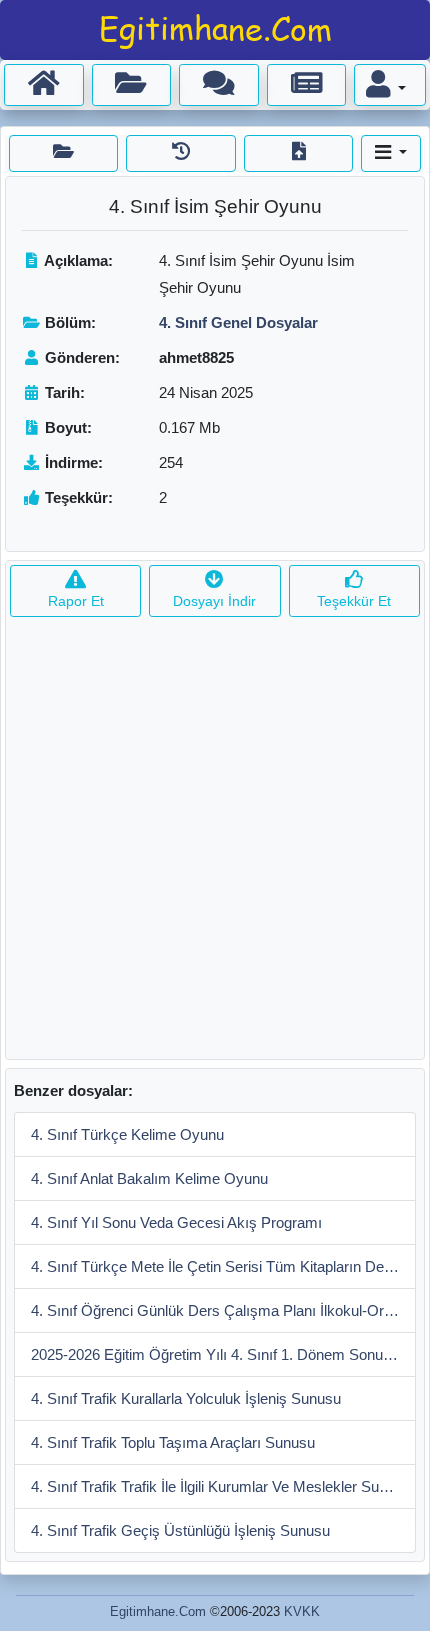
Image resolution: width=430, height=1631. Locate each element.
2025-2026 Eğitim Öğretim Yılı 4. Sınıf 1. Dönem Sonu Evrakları (223, 1354)
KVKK (302, 1611)
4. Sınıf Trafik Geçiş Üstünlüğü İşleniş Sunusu (180, 1530)
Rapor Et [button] (76, 601)
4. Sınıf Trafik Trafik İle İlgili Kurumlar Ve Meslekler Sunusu (221, 1486)
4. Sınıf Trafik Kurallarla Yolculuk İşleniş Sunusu (186, 1398)
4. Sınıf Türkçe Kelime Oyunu (127, 1134)
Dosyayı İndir (214, 601)
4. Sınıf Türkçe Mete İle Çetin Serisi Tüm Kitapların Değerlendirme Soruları (223, 1266)
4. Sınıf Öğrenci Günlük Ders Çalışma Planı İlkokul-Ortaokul (223, 1310)
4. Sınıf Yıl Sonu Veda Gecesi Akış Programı (176, 1222)
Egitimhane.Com (158, 1611)
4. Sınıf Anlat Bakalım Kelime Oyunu (149, 1178)
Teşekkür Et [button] (354, 601)
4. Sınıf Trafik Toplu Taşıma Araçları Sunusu (173, 1442)
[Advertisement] (215, 844)
